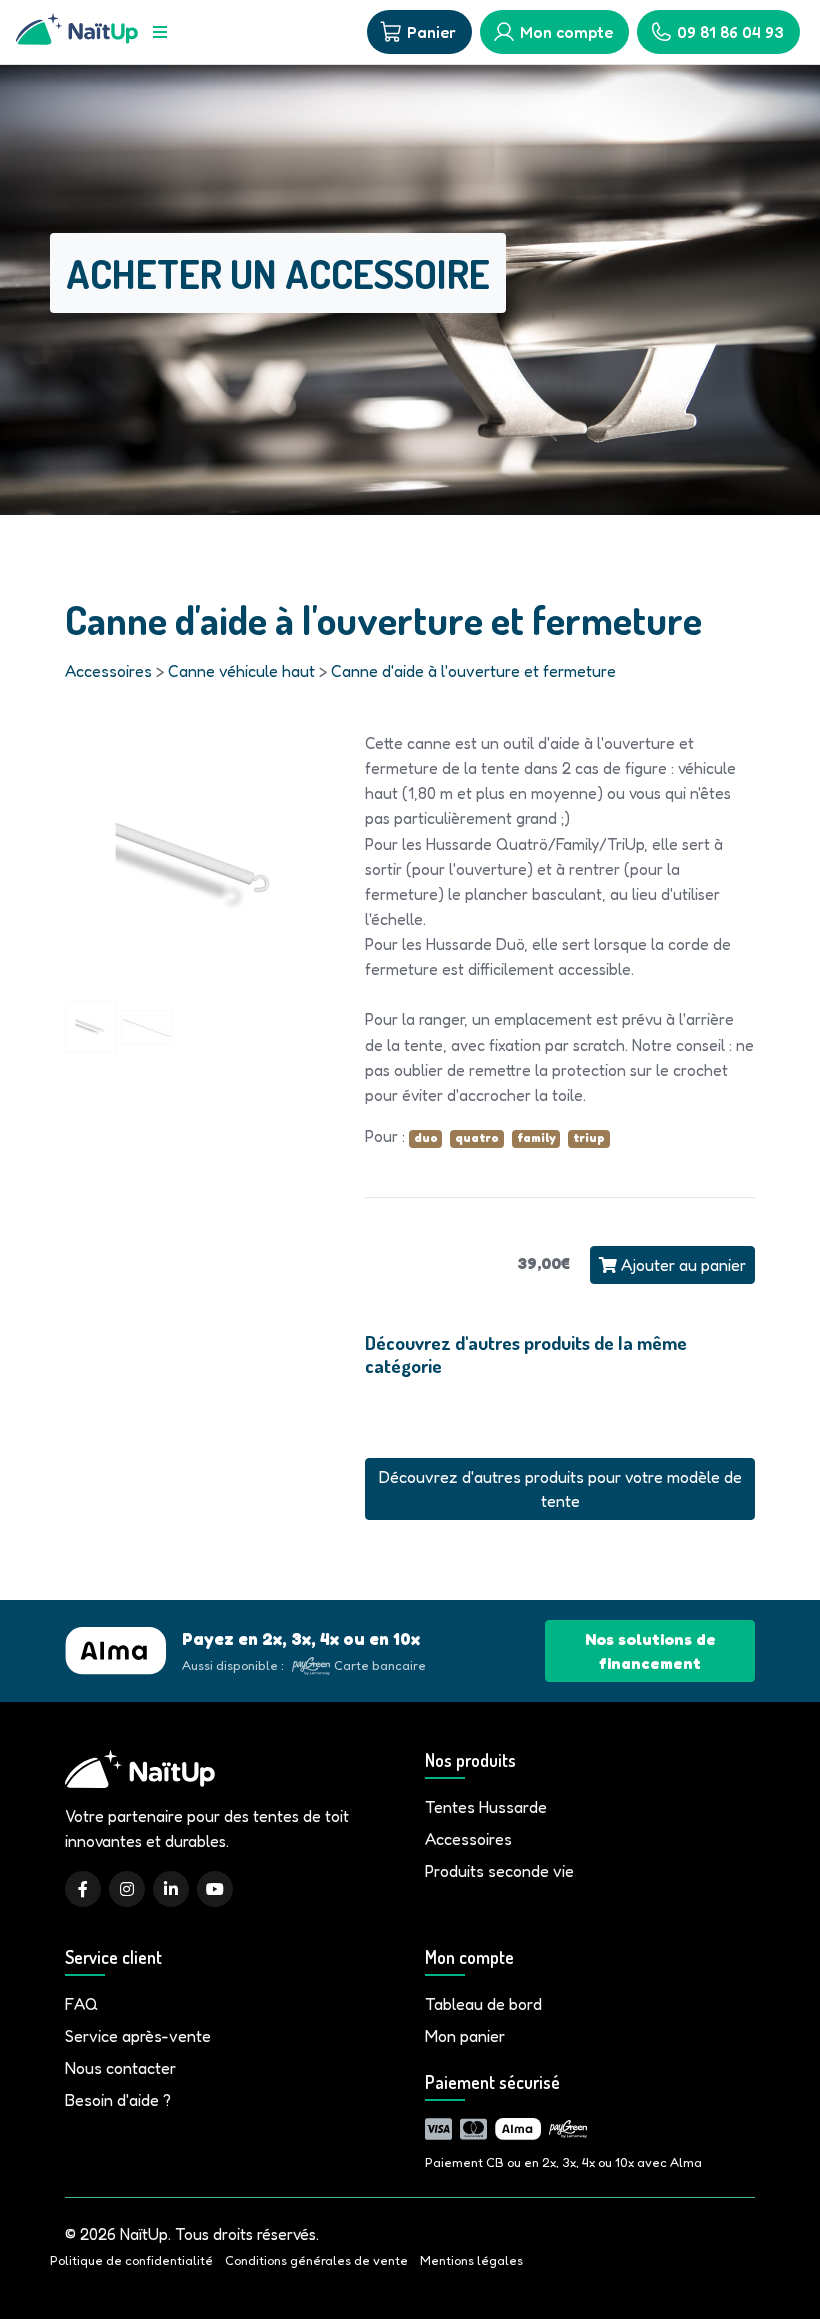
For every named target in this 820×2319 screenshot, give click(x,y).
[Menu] (160, 32)
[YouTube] (215, 1889)
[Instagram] (127, 1889)
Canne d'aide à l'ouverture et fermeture (473, 671)
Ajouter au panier (681, 1265)
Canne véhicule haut (241, 671)
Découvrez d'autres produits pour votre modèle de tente (560, 1489)
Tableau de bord (483, 2004)
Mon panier (465, 2036)
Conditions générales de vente (316, 2260)
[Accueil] (77, 32)
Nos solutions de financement (650, 1651)
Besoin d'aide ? (118, 2100)
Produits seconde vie (499, 1871)
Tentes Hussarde (486, 1807)
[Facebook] (83, 1889)
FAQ (81, 2004)
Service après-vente (138, 2036)
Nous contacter (120, 2068)
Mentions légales (471, 2260)
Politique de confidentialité (131, 2260)
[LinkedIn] (171, 1889)
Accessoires (108, 671)
